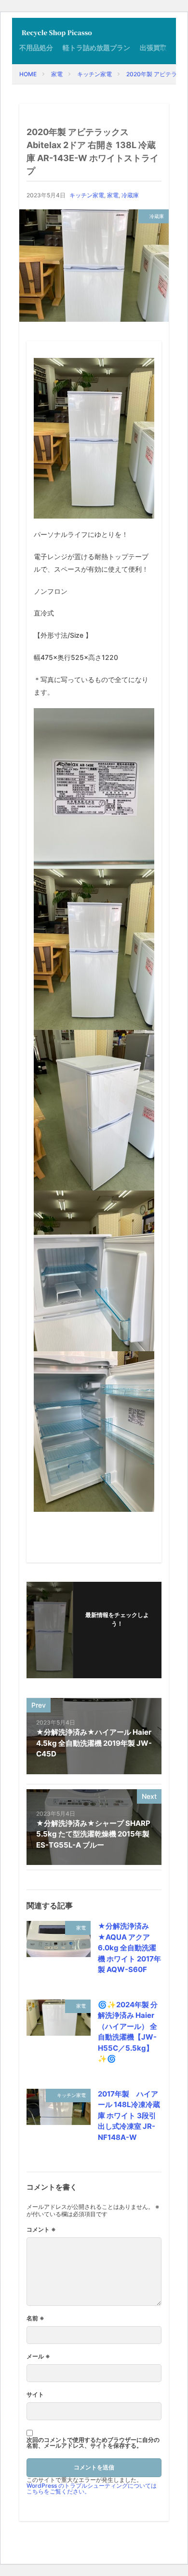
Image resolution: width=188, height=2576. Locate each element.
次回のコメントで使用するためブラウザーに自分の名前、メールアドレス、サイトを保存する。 (93, 2443)
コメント (41, 2230)
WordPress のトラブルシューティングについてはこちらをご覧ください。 (92, 2488)
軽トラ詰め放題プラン (96, 48)
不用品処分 (36, 48)
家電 (57, 74)
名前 (35, 2318)
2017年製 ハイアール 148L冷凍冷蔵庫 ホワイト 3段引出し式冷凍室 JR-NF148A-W (129, 2116)
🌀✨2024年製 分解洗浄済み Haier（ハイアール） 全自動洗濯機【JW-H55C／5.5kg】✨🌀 (128, 2032)
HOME (28, 74)
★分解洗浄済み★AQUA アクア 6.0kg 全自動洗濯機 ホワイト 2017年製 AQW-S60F (129, 1948)
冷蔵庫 (130, 195)
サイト (35, 2395)
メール (38, 2357)
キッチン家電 (94, 74)
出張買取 (153, 48)
